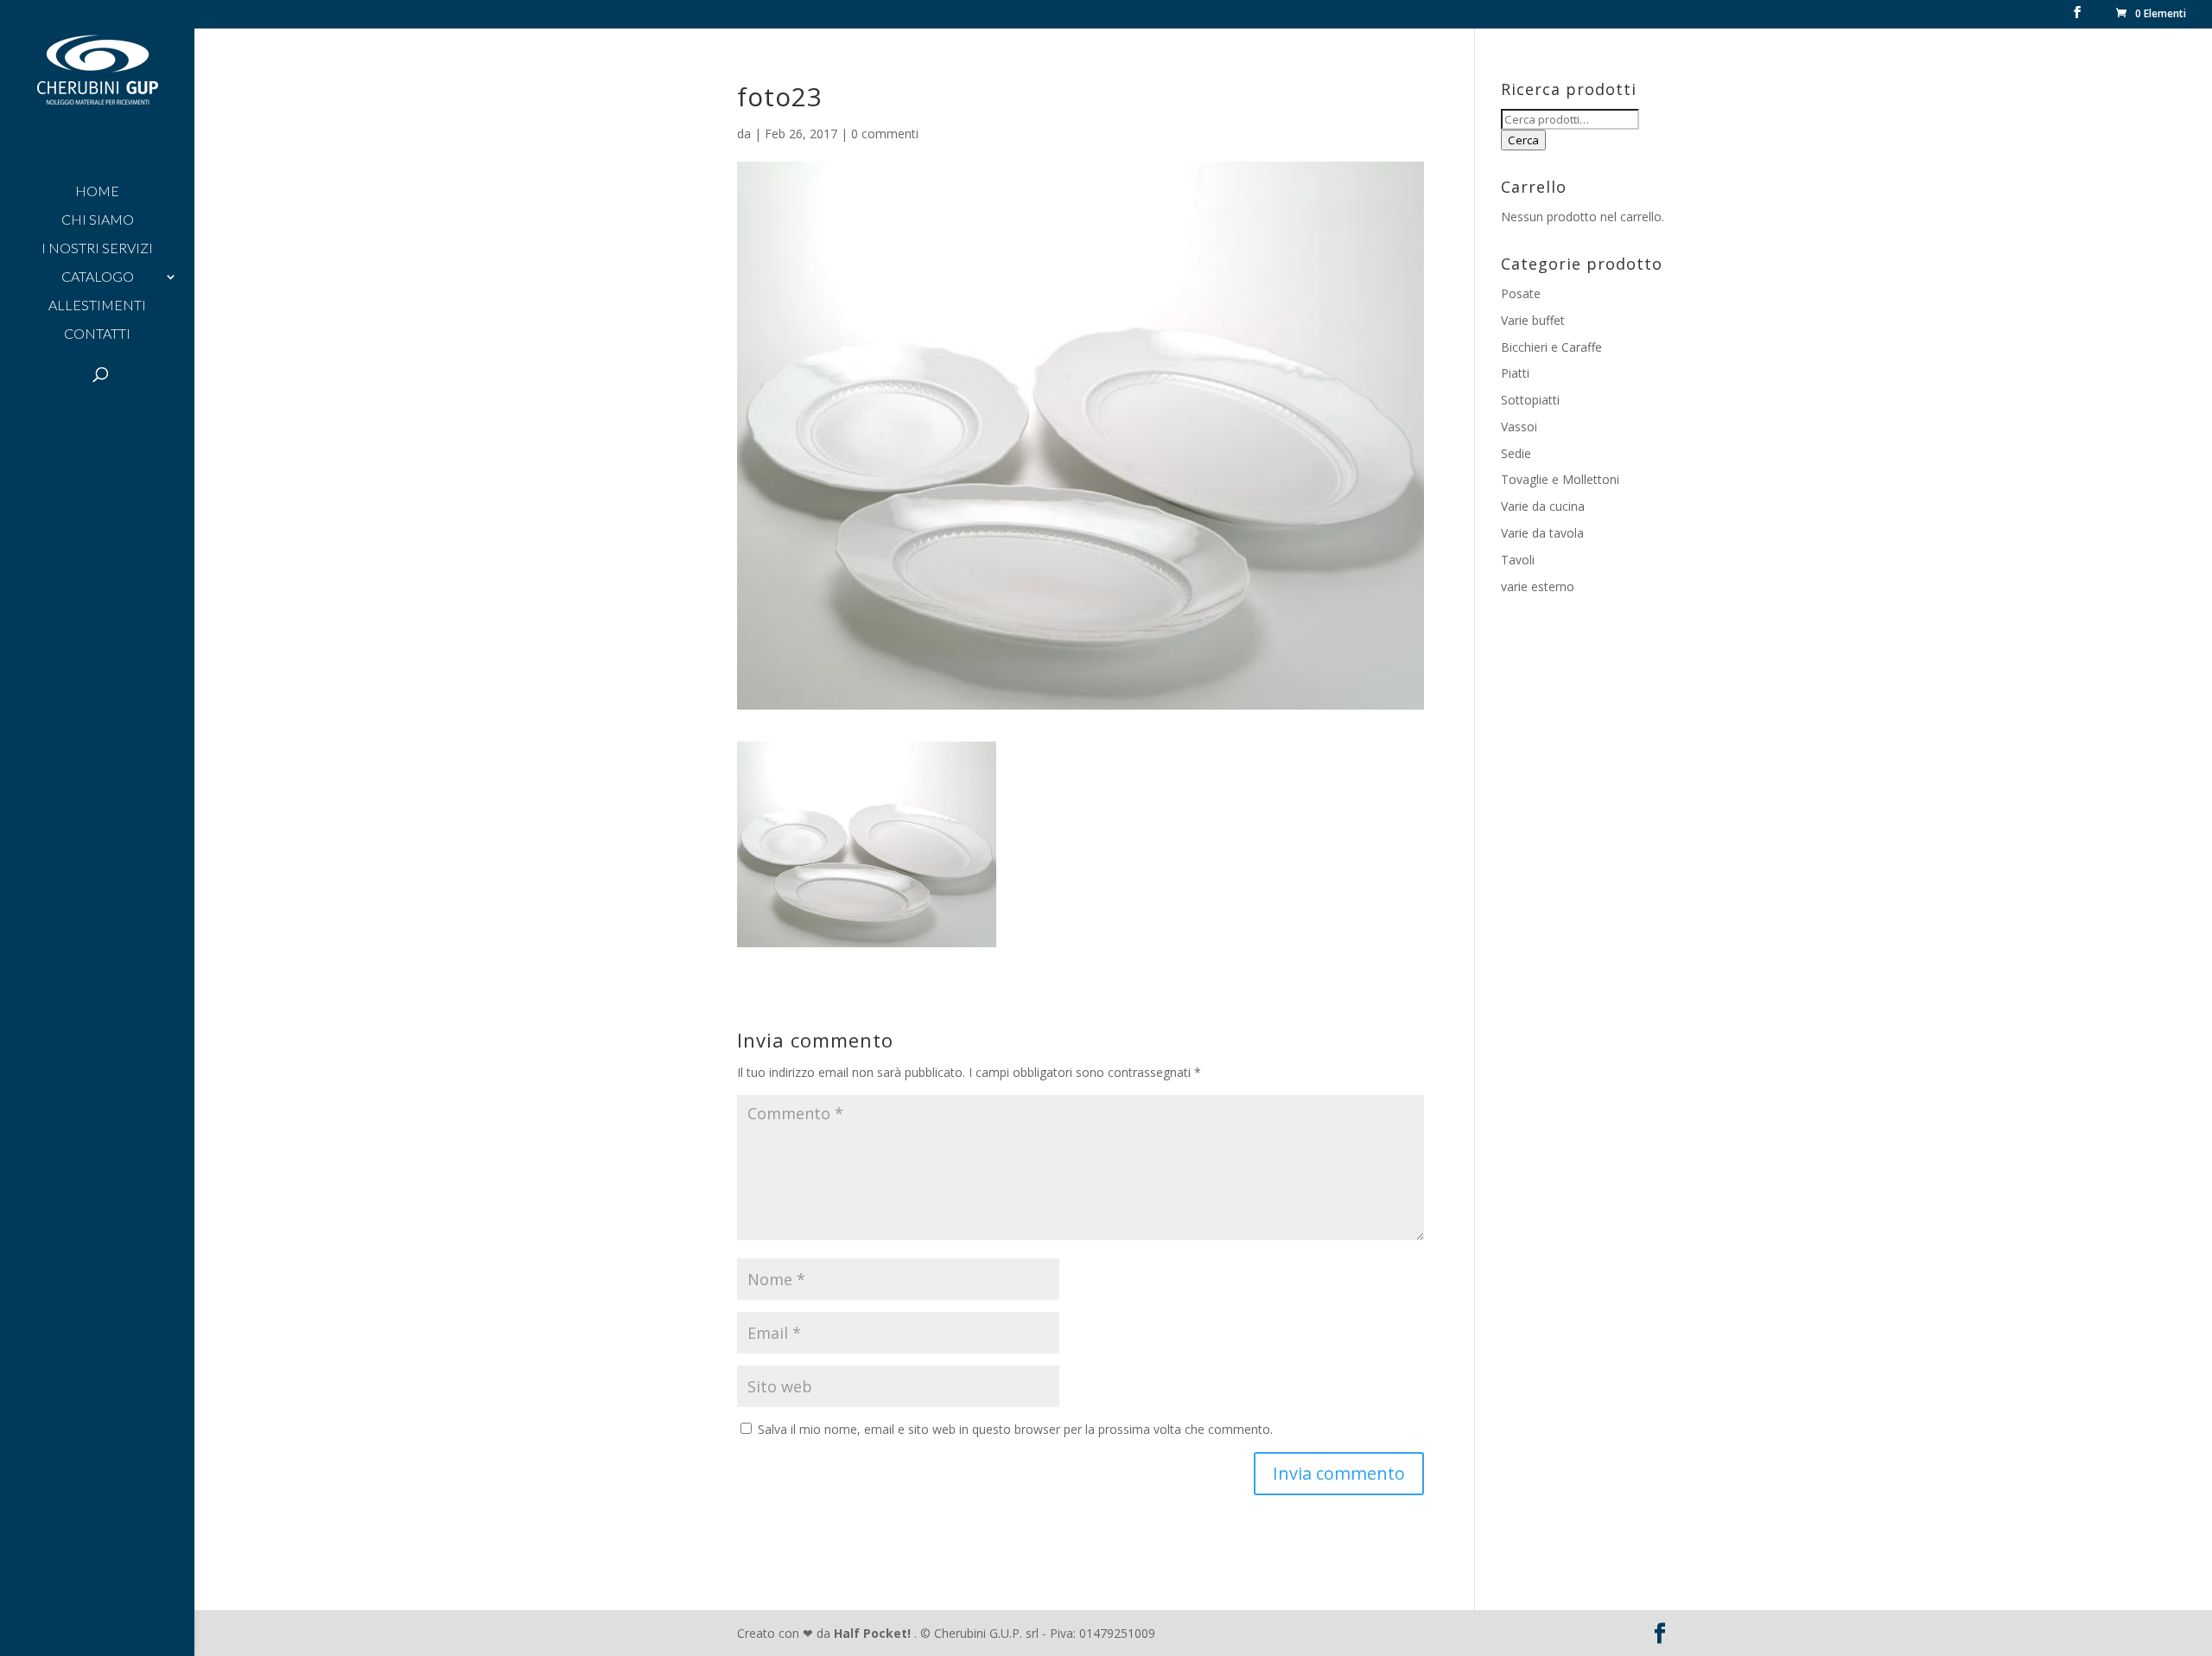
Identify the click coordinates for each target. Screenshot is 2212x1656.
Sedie (1516, 453)
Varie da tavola (1542, 533)
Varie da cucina (1543, 506)
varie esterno (1538, 586)
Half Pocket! (872, 1633)
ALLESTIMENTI (97, 306)
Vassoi (1519, 427)
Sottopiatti (1530, 400)
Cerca (1523, 140)
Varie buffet (1533, 320)
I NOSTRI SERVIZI (97, 249)
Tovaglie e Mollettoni (1560, 479)
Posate (1521, 293)
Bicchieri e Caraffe (1551, 347)
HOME (97, 192)
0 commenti (885, 134)
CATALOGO (98, 277)
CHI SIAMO (98, 220)
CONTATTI (97, 334)
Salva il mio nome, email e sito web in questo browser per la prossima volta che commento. (1015, 1429)
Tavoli (1518, 560)
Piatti (1515, 373)
